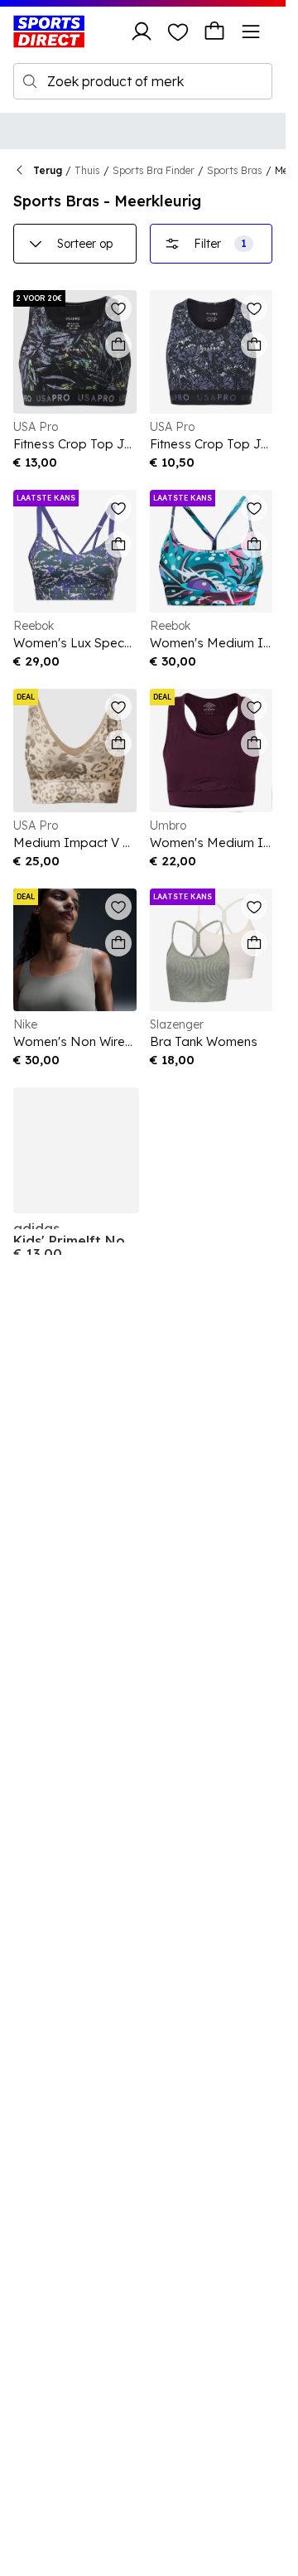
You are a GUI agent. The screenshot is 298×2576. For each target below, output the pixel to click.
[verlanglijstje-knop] (178, 31)
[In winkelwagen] (118, 345)
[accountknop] (142, 31)
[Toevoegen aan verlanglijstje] (118, 308)
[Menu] (251, 31)
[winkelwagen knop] (214, 31)
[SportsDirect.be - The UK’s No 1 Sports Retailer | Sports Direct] (49, 31)
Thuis (87, 170)
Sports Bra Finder (154, 170)
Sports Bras (235, 170)
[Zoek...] (30, 81)
